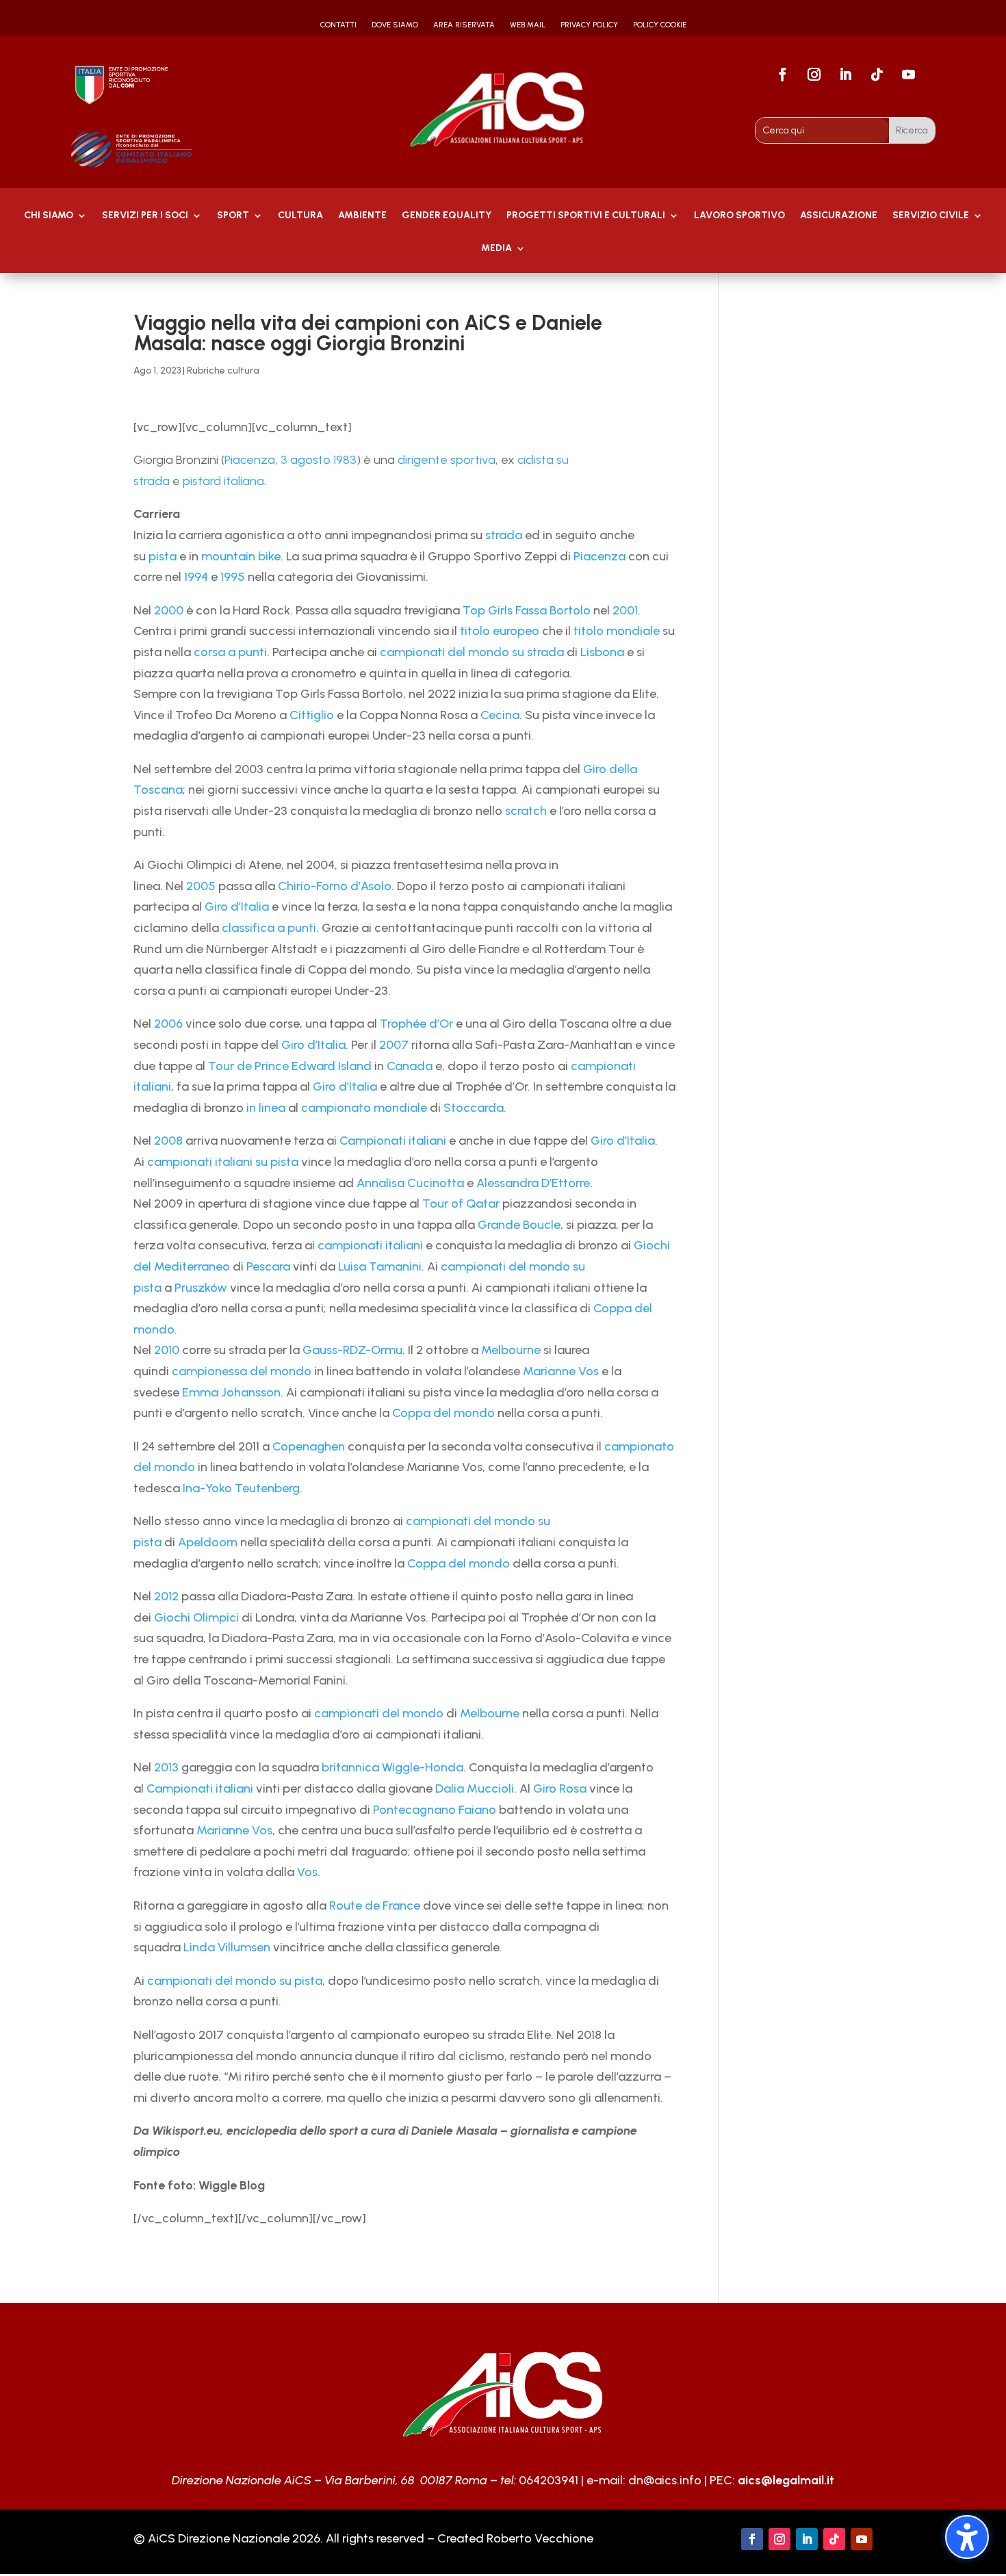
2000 (169, 610)
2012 (166, 1596)
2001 (625, 610)
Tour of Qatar (461, 1204)
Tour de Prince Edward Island (290, 1066)
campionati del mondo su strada (472, 652)
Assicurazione (839, 216)
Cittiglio (312, 715)
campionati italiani (370, 1245)
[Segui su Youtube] (908, 75)
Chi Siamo (49, 216)
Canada (410, 1066)
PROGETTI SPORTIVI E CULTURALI (586, 216)
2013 (166, 1767)
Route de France (375, 1905)
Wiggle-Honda (423, 1767)
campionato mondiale (364, 1108)
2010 (167, 1350)
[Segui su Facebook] (782, 75)
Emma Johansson (231, 1392)
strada (504, 535)
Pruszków (201, 1288)
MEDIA (496, 249)
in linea (266, 1108)
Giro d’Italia (237, 907)
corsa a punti (230, 652)
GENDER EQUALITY (447, 216)
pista (163, 556)
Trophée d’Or (416, 1024)
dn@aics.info (665, 2480)
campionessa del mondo (242, 1371)
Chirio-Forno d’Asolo (335, 886)
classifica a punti (269, 928)
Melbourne (511, 1350)
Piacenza (250, 460)
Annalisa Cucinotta (410, 1183)
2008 (168, 1141)
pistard (202, 481)
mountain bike (241, 556)
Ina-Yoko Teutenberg (241, 1488)
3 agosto (306, 460)
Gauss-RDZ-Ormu (352, 1350)
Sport (233, 216)
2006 (168, 1024)
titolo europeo (500, 631)
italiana (244, 481)
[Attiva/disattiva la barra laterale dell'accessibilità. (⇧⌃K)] (967, 2537)
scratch (526, 811)
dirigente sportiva (447, 460)
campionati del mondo (379, 1713)
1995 (233, 577)
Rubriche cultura (223, 370)
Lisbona (602, 652)
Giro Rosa (560, 1788)
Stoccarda (474, 1108)
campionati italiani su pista (223, 1162)
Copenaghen (309, 1446)
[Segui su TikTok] (877, 75)
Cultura (300, 216)
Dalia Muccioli (475, 1788)
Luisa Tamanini (380, 1266)
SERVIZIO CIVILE (931, 216)
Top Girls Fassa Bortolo (527, 610)
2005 (201, 886)
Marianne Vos (561, 1371)
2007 (394, 1045)
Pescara (268, 1266)
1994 (196, 577)
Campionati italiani (393, 1141)
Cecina (500, 715)
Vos (307, 1872)
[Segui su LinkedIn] (845, 75)
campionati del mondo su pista (235, 1981)
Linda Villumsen (227, 1947)
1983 (345, 460)
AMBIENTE (362, 216)
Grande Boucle (519, 1225)
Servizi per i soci (145, 216)
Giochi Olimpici (196, 1617)
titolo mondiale (617, 631)
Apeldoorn (208, 1542)
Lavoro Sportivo (739, 216)
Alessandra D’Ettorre (533, 1183)
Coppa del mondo (443, 1413)
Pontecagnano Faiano (435, 1810)
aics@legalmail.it (786, 2480)
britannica (350, 1767)
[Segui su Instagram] (814, 75)
